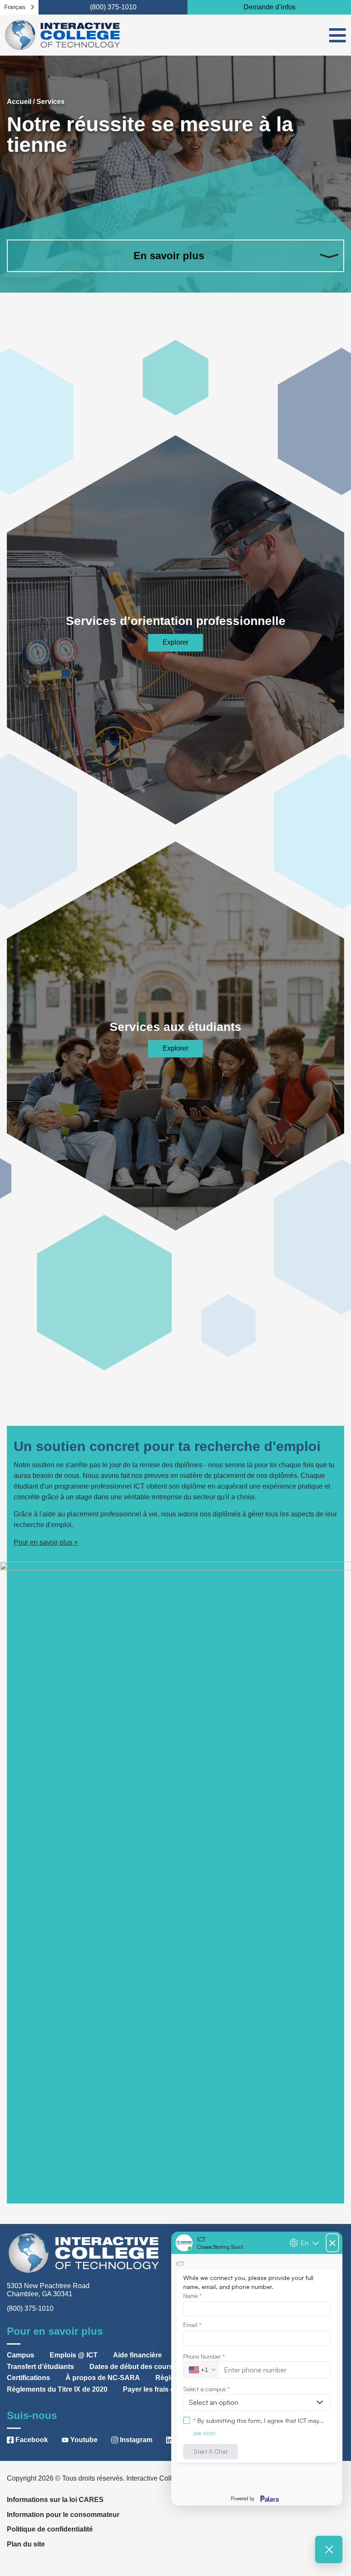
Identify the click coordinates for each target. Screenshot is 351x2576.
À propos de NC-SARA (103, 2378)
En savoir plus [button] (169, 256)
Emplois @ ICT (74, 2355)
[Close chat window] (329, 2549)
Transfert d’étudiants (40, 2367)
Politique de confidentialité (50, 2529)
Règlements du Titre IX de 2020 (57, 2389)
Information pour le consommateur (63, 2515)
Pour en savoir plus (43, 1542)
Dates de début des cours (131, 2367)
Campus (21, 2355)
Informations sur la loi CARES (55, 2500)
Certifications (28, 2378)
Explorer (175, 642)
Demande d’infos (269, 7)
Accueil (19, 102)
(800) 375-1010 (113, 7)
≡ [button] (338, 35)
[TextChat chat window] (257, 2369)
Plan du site (26, 2544)
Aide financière (137, 2355)
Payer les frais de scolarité (165, 2389)
